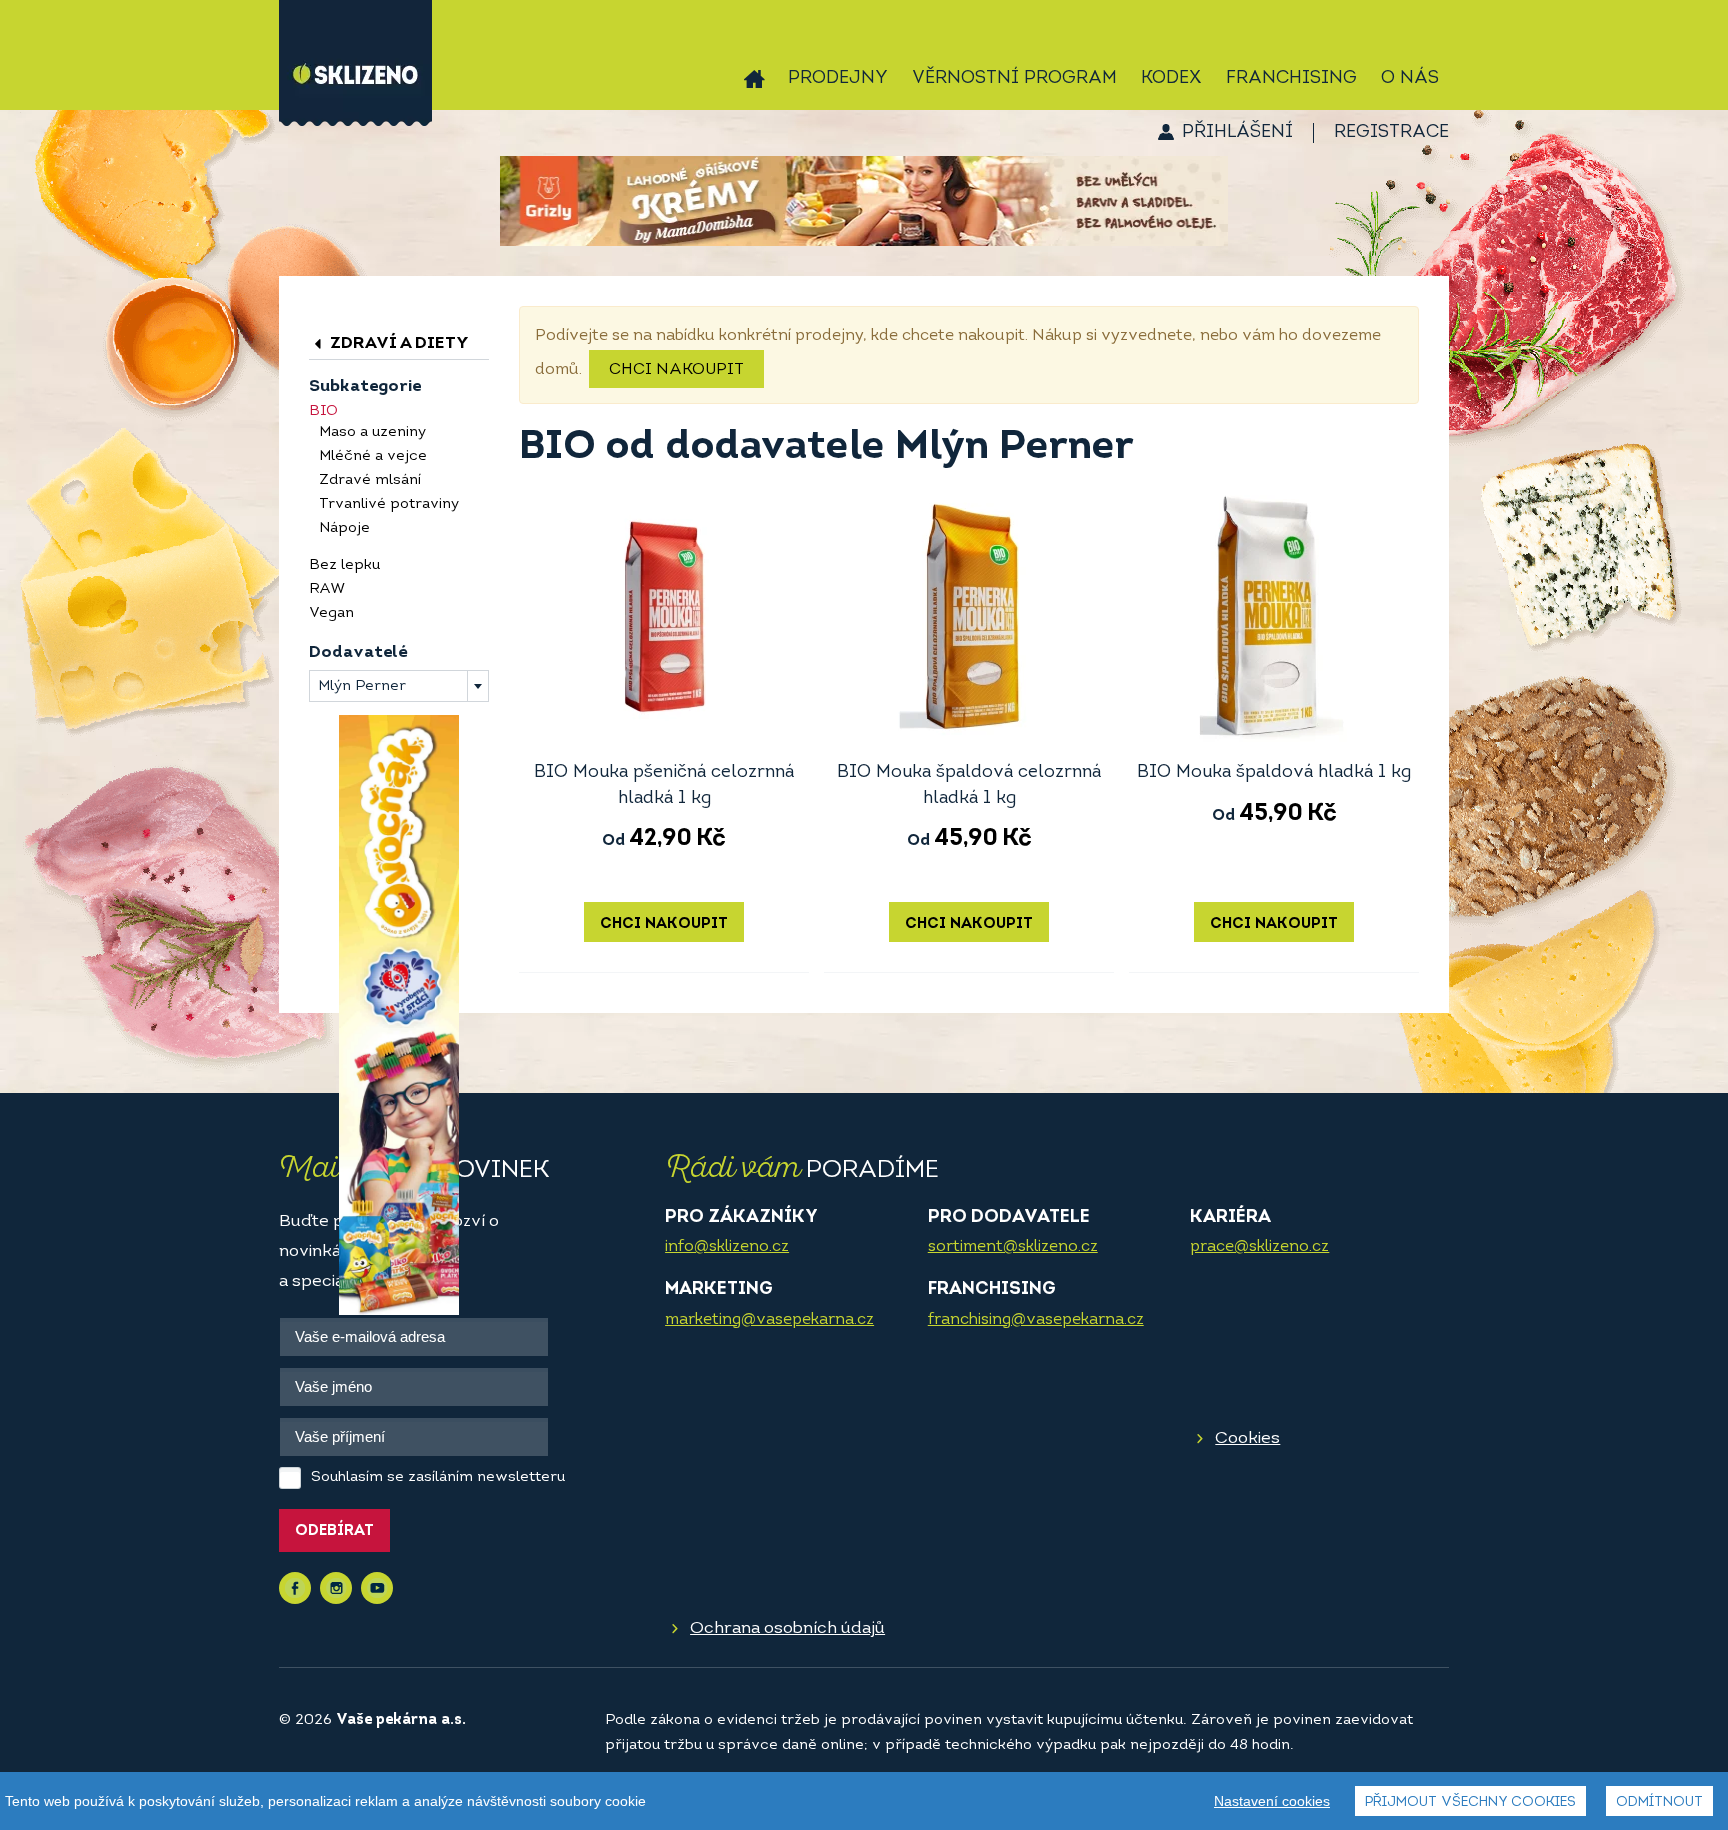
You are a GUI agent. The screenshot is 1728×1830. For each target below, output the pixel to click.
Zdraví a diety (397, 343)
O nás (1410, 79)
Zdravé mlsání (370, 480)
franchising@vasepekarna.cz (1036, 1320)
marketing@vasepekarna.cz (769, 1320)
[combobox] (399, 686)
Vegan (331, 613)
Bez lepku (344, 565)
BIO (323, 411)
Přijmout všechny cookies (1470, 1802)
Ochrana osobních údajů (787, 1628)
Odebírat (334, 1531)
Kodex (1171, 79)
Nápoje (344, 528)
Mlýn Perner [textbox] (362, 686)
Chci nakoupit (676, 370)
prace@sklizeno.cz (1259, 1247)
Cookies (1247, 1438)
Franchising (1291, 79)
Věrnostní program (1014, 79)
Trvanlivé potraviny (389, 504)
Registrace (1391, 133)
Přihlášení (1237, 133)
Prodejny (838, 79)
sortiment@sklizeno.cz (1013, 1247)
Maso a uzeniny (372, 432)
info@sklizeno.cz (727, 1247)
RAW (327, 589)
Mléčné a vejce (373, 456)
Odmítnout (1659, 1802)
